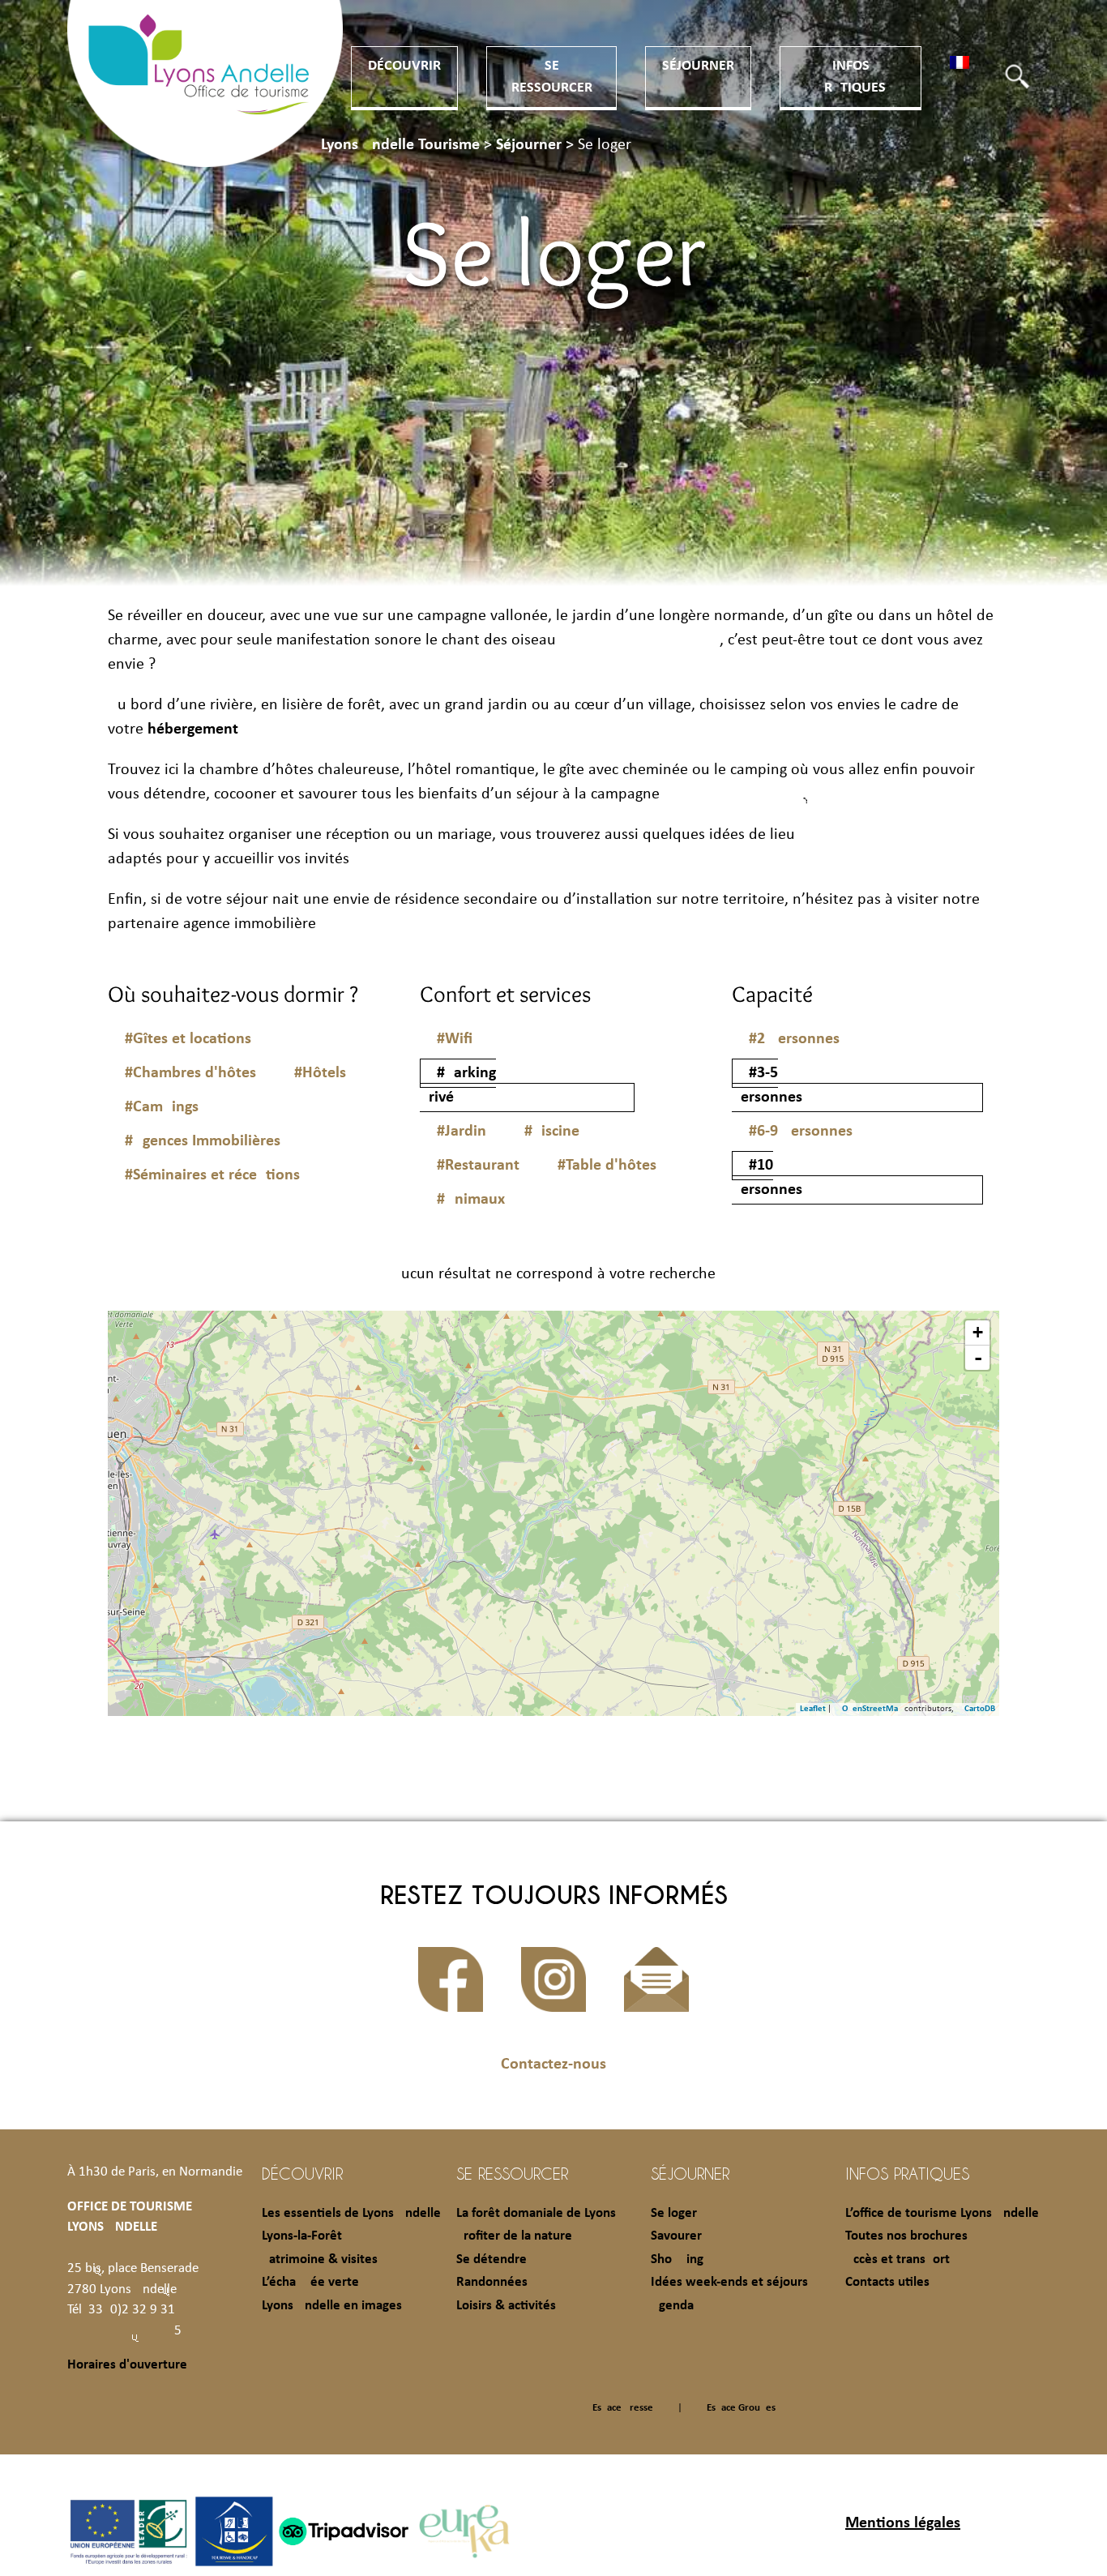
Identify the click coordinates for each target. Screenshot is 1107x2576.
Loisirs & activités (506, 2306)
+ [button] (978, 1332)
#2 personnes (794, 1039)
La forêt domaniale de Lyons (536, 2213)
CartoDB (980, 1709)
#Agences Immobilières (203, 1141)
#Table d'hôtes (607, 1166)
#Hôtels (320, 1073)
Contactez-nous (553, 2065)
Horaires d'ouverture (127, 2365)
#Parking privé (458, 1085)
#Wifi (455, 1039)
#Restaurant (478, 1166)
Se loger (674, 2213)
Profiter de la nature (514, 2236)
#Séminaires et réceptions (212, 1175)
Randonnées (492, 2282)
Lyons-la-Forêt (302, 2236)
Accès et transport (898, 2259)
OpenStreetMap (872, 1709)
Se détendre (492, 2259)
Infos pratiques (907, 2173)
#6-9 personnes (801, 1132)
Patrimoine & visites (320, 2259)
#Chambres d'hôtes (190, 1073)
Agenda (672, 2306)
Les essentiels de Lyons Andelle (351, 2213)
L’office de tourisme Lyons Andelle (942, 2213)
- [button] (978, 1358)
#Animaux (471, 1200)
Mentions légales (903, 2523)
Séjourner (698, 66)
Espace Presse (623, 2408)
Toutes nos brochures (906, 2236)
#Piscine (552, 1132)
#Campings (162, 1107)
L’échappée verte (310, 2282)
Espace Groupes (741, 2408)
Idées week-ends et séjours (729, 2282)
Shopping (677, 2259)
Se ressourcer (512, 2173)
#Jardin (462, 1132)
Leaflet (813, 1709)
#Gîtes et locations (188, 1039)
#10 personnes (767, 1178)
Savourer (676, 2236)
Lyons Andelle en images (332, 2306)
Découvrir (404, 66)
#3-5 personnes (767, 1085)
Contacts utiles (887, 2282)
